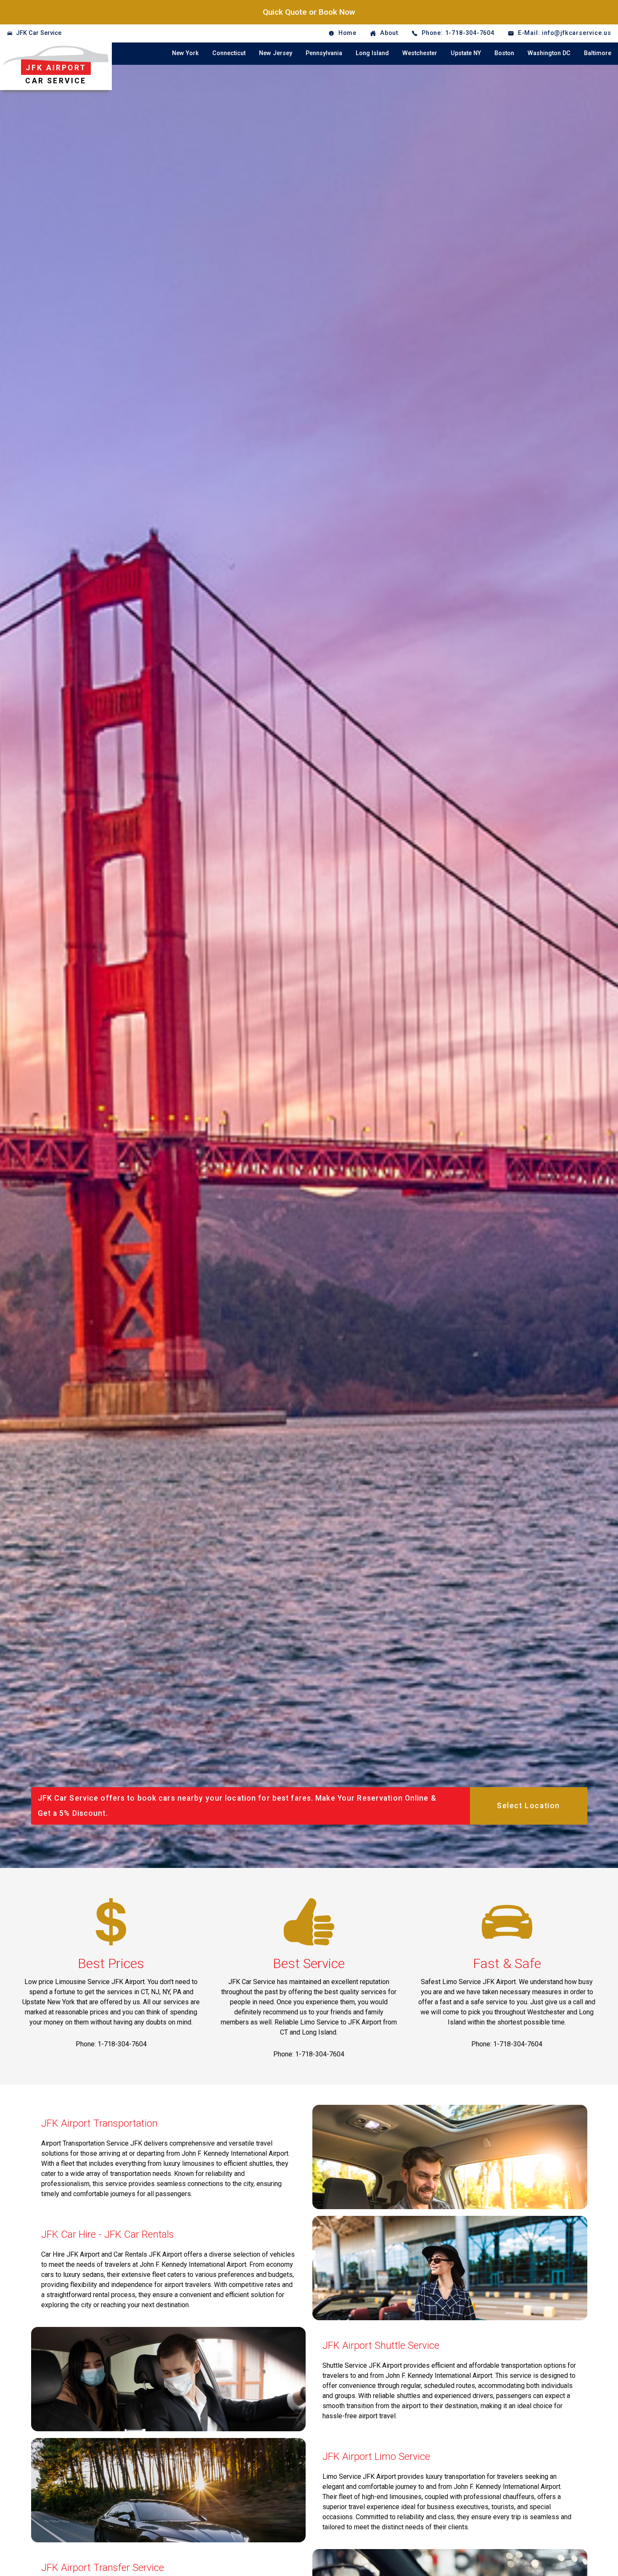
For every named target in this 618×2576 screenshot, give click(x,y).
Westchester (420, 53)
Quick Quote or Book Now (309, 12)
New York (185, 53)
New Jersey (276, 53)
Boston (504, 53)
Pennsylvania (324, 53)
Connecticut (229, 53)
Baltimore (598, 53)
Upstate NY (466, 53)
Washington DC (549, 53)
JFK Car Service (39, 33)
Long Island (372, 53)
